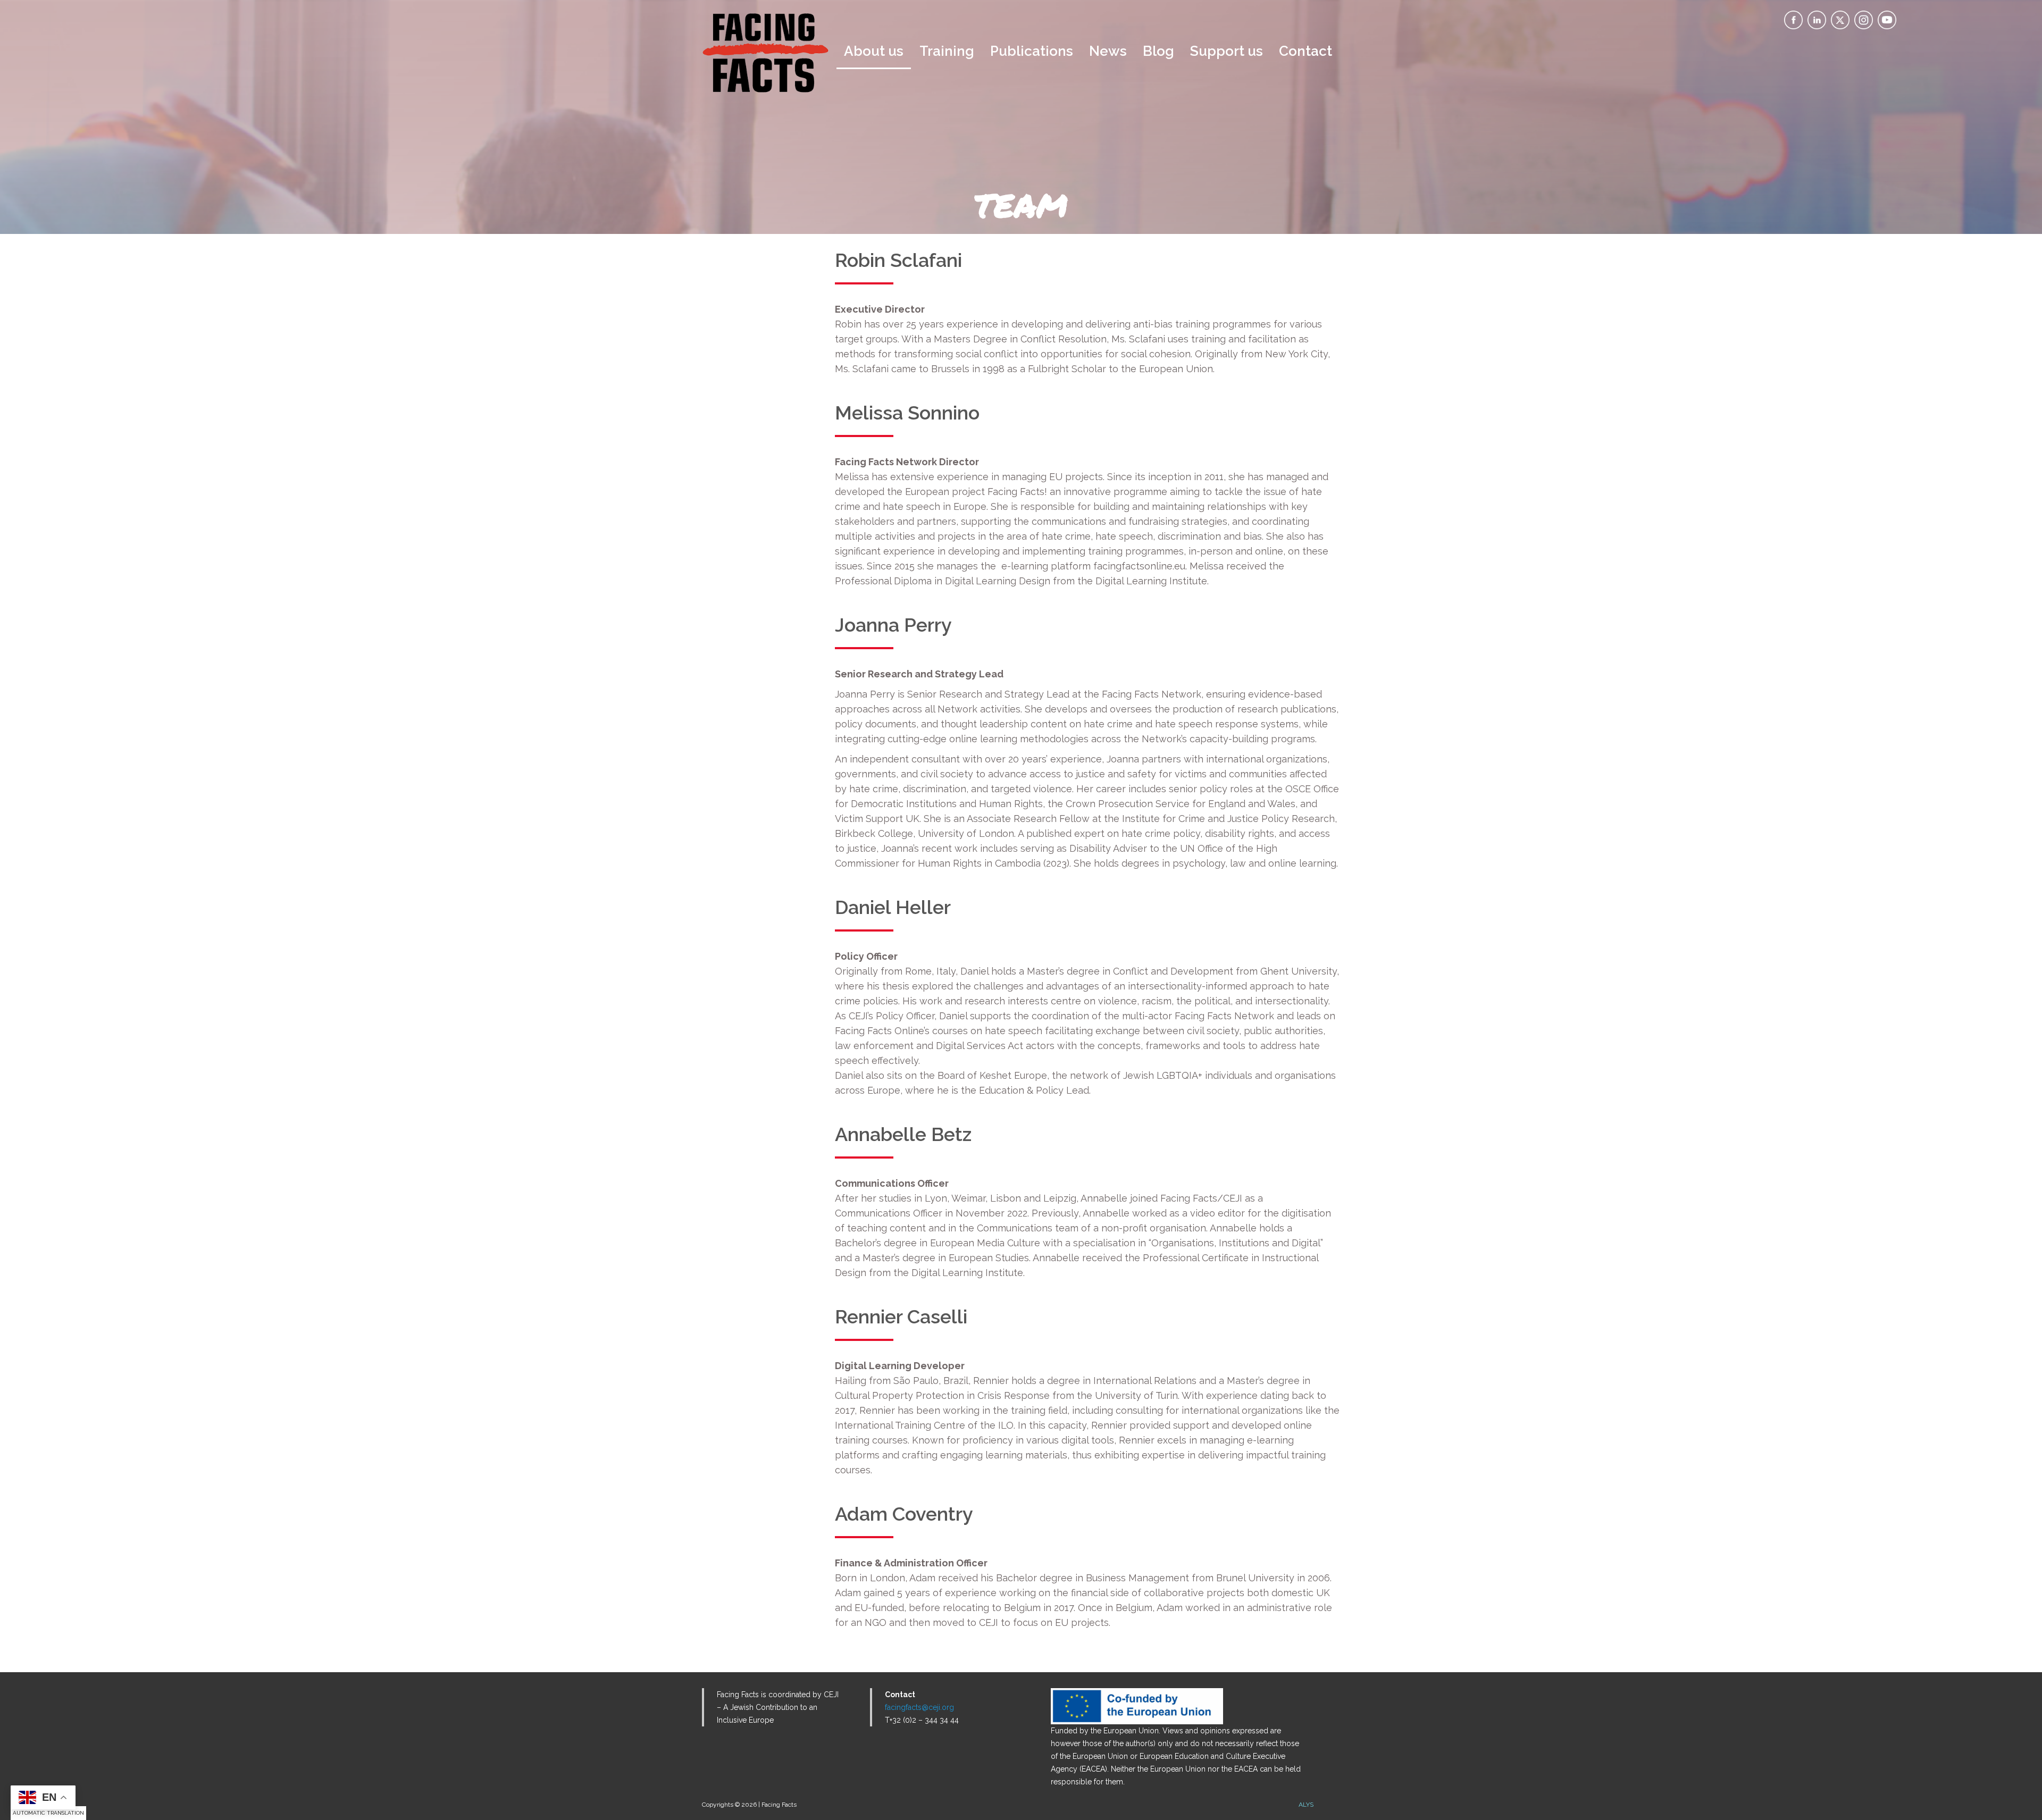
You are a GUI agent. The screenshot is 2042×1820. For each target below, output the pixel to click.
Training (947, 51)
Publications (1032, 51)
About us (874, 51)
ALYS (1306, 1805)
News (1108, 51)
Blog (1158, 51)
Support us (1227, 51)
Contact (1305, 51)
